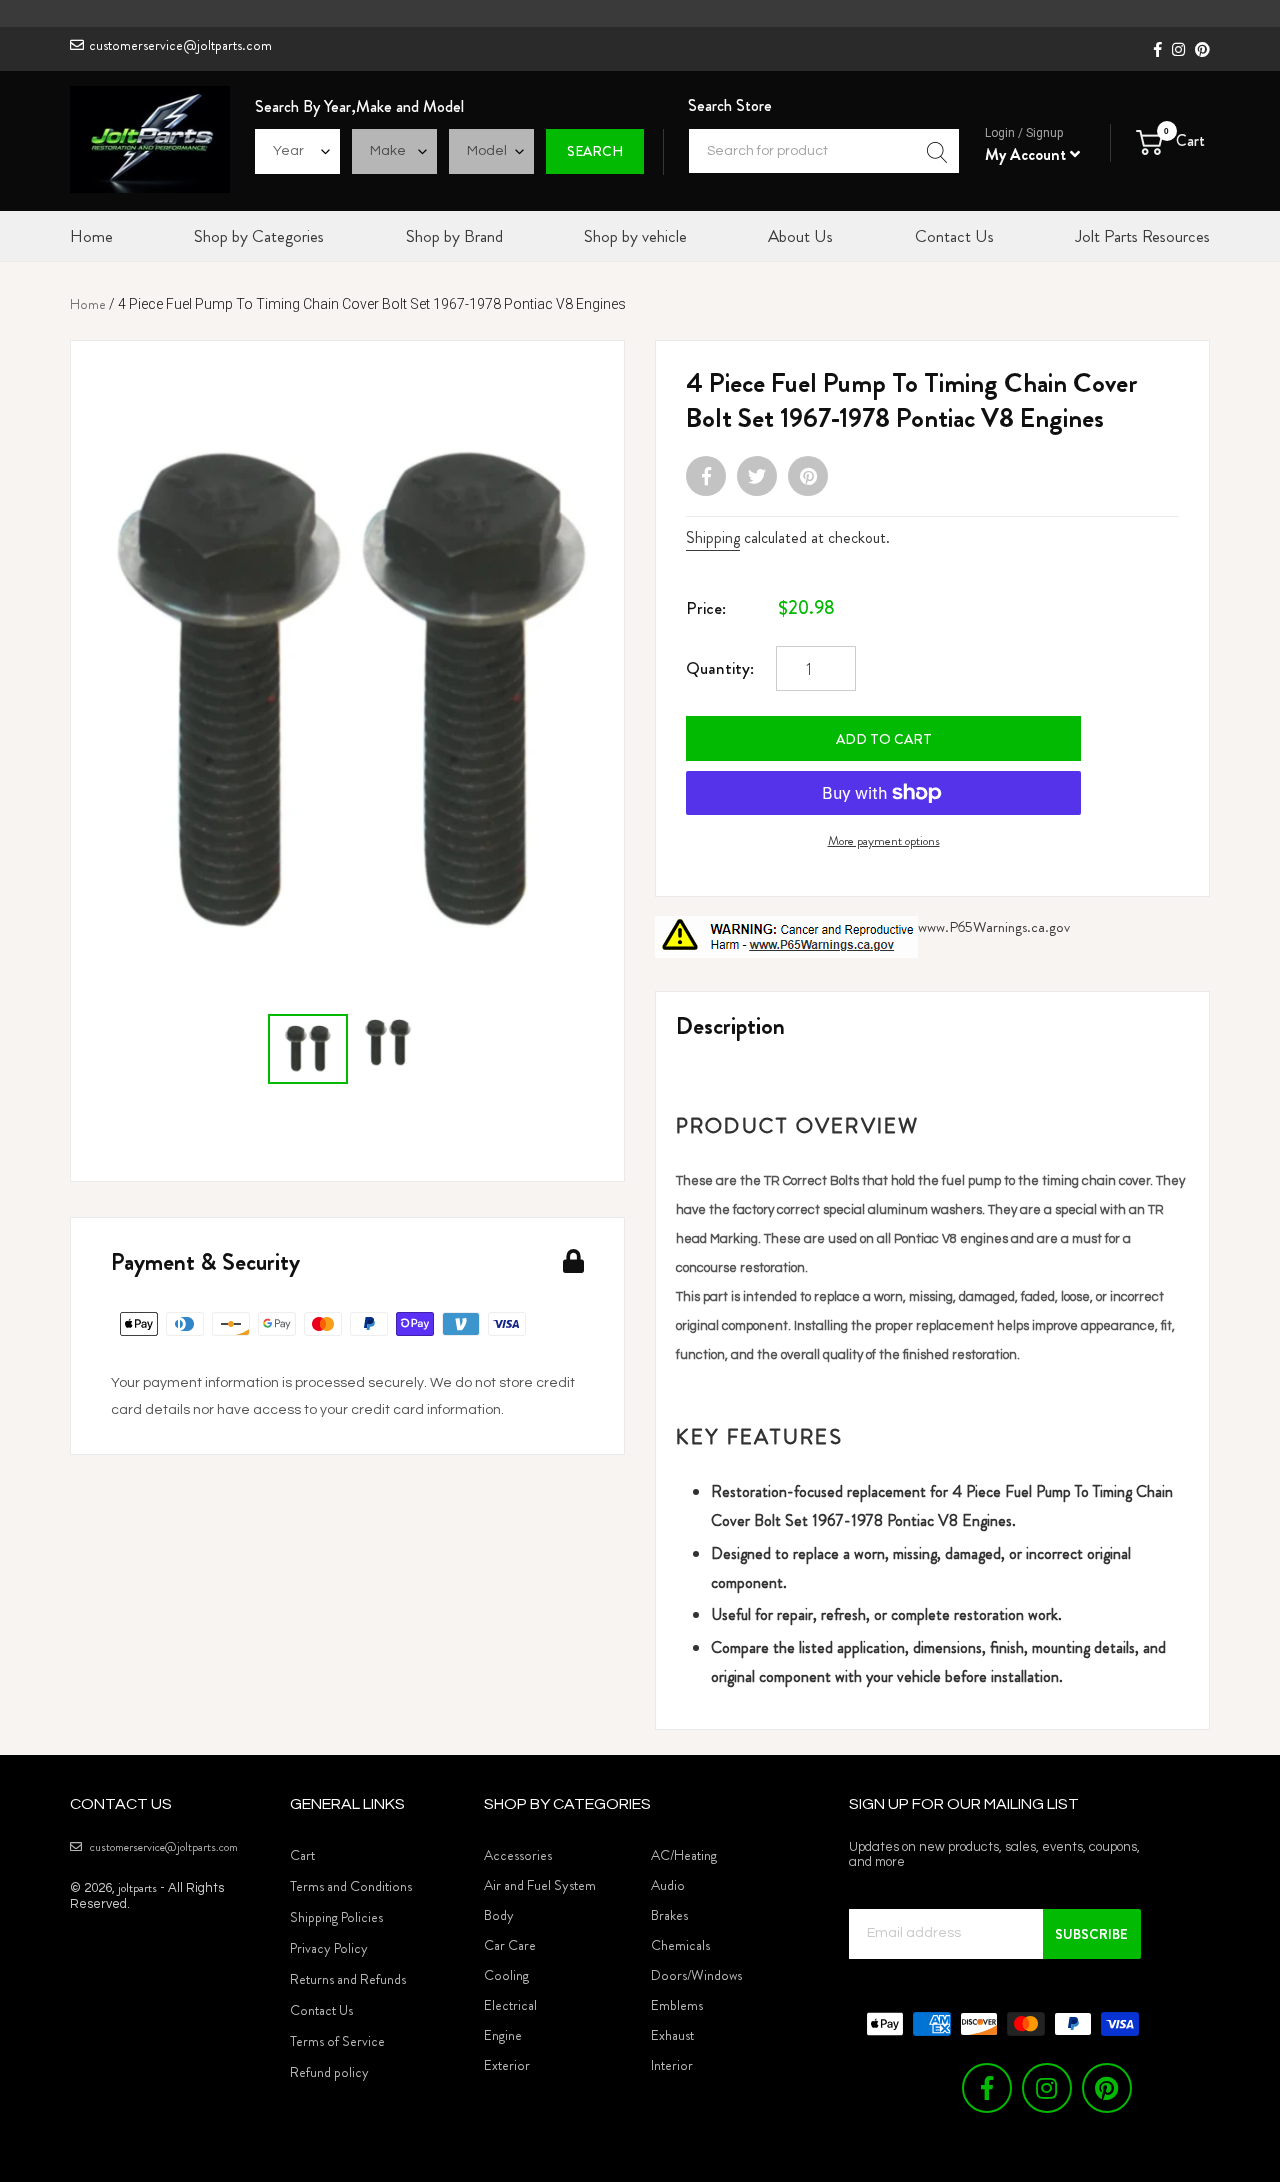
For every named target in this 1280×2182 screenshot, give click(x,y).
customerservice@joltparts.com (180, 45)
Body (499, 1915)
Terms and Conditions (351, 1886)
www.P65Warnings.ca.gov (994, 927)
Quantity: (720, 668)
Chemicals (680, 1945)
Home (88, 304)
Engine (503, 2035)
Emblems (677, 2005)
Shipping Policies (336, 1917)
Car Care (510, 1945)
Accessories (518, 1855)
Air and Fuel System (540, 1885)
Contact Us (321, 2010)
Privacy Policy (329, 1948)
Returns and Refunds (348, 1979)
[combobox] (824, 151)
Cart (302, 1855)
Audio (668, 1885)
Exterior (507, 2065)
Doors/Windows (696, 1975)
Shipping (713, 537)
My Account (1027, 154)
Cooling (506, 1975)
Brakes (669, 1915)
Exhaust (672, 2035)
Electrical (510, 2005)
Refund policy (329, 2072)
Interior (672, 2065)
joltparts (137, 1887)
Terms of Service (337, 2041)
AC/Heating (684, 1855)
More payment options (884, 840)
